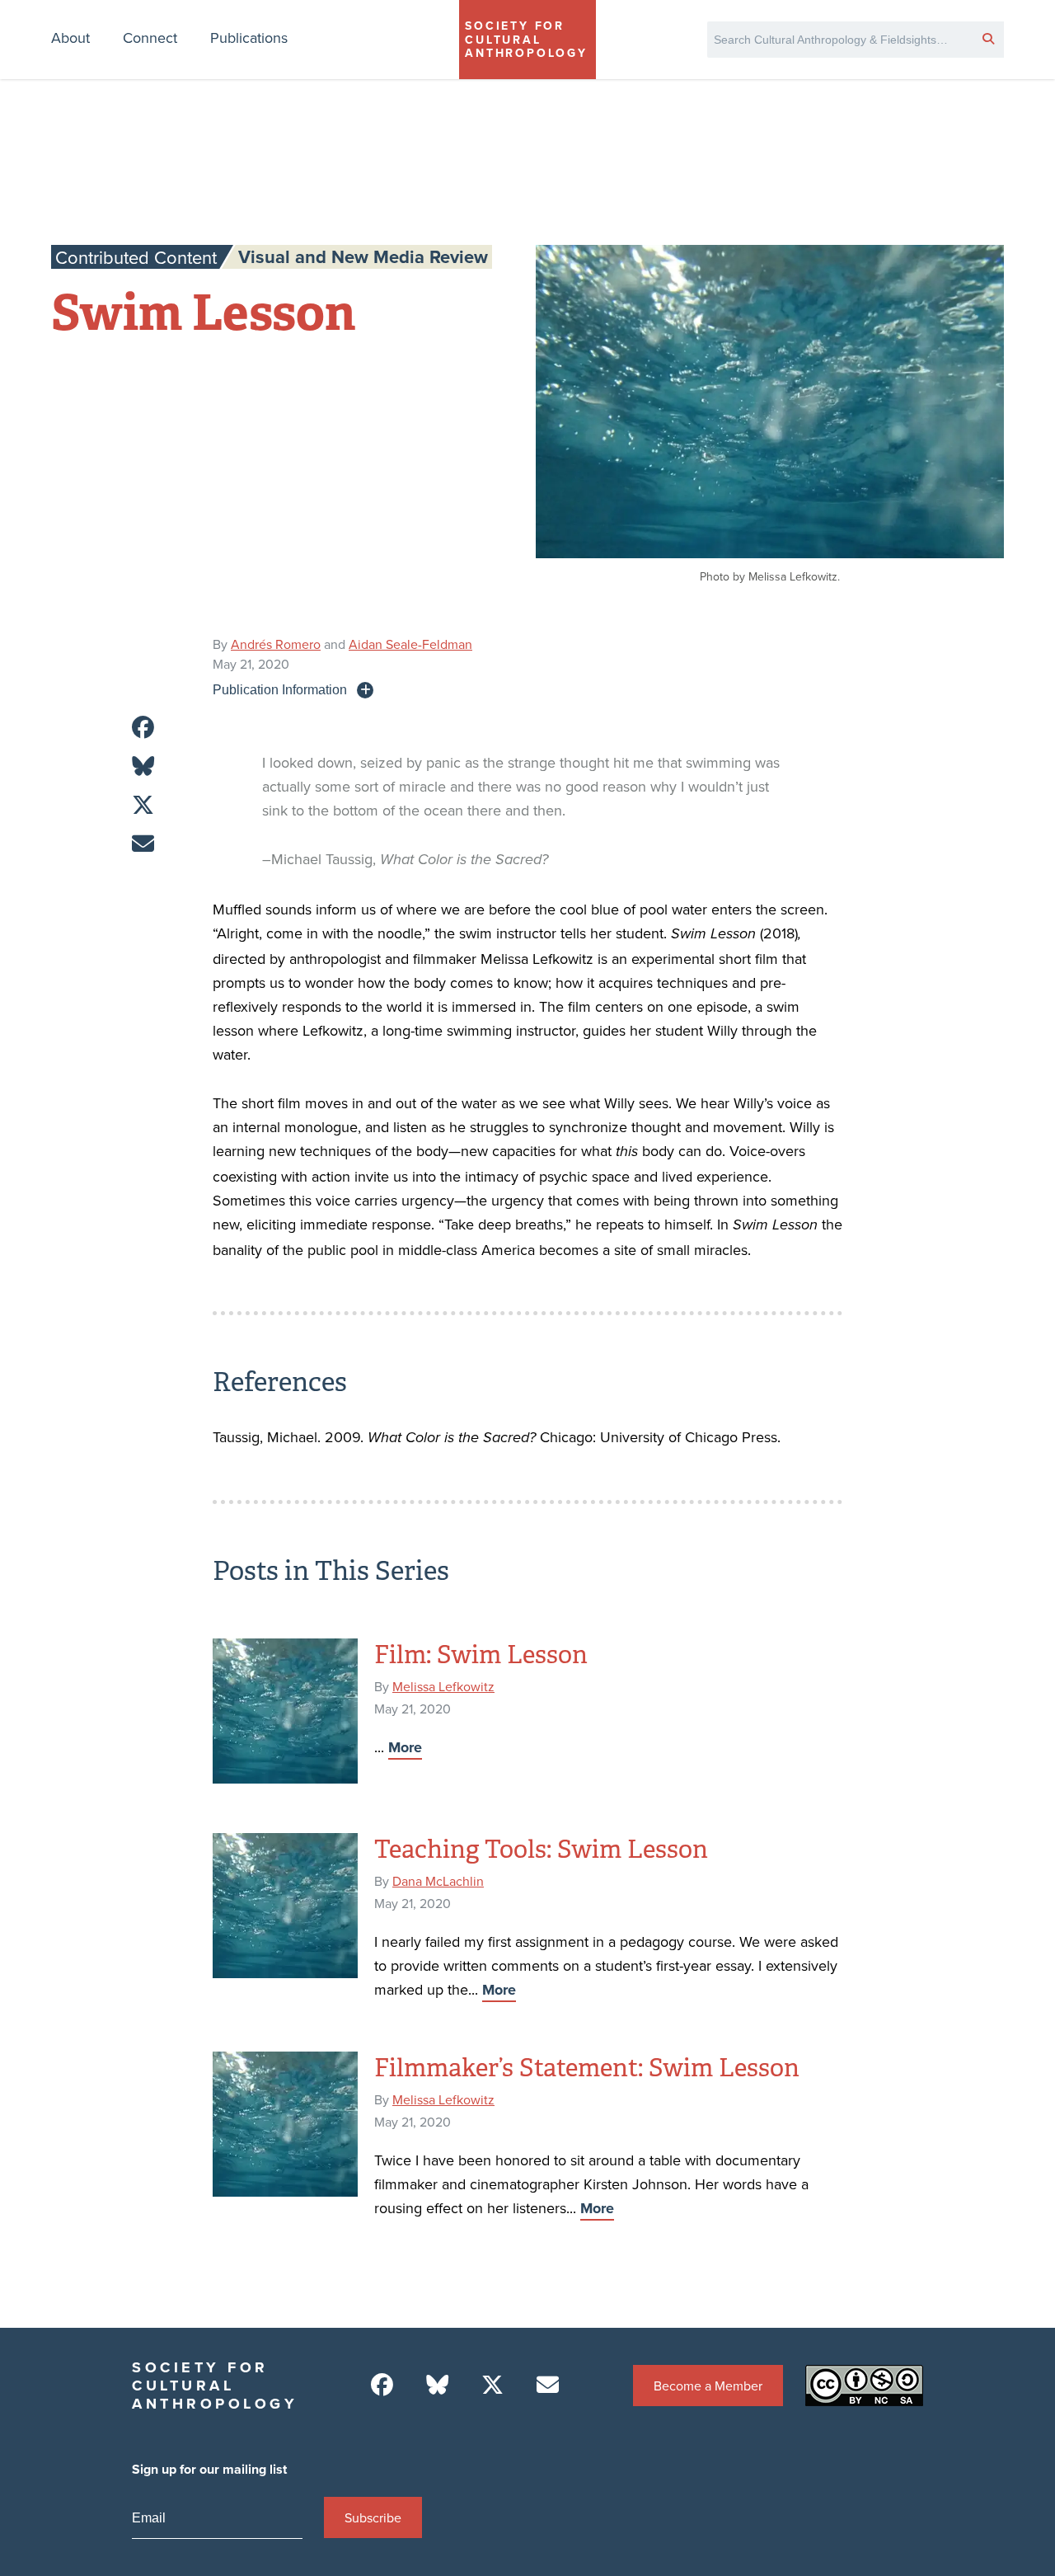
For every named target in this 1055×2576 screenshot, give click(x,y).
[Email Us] (548, 2385)
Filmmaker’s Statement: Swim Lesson (587, 2068)
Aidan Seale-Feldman (410, 644)
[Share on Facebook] (143, 728)
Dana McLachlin (438, 1881)
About (70, 38)
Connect (150, 38)
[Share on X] (143, 805)
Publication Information (280, 689)
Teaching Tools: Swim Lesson (541, 1850)
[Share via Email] (143, 844)
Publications (249, 38)
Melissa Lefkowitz (443, 1686)
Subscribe (373, 2517)
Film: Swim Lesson (481, 1655)
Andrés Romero (276, 644)
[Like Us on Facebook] (382, 2385)
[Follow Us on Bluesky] (437, 2385)
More (405, 1747)
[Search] (988, 38)
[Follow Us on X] (492, 2385)
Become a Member (708, 2386)
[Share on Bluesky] (143, 766)
